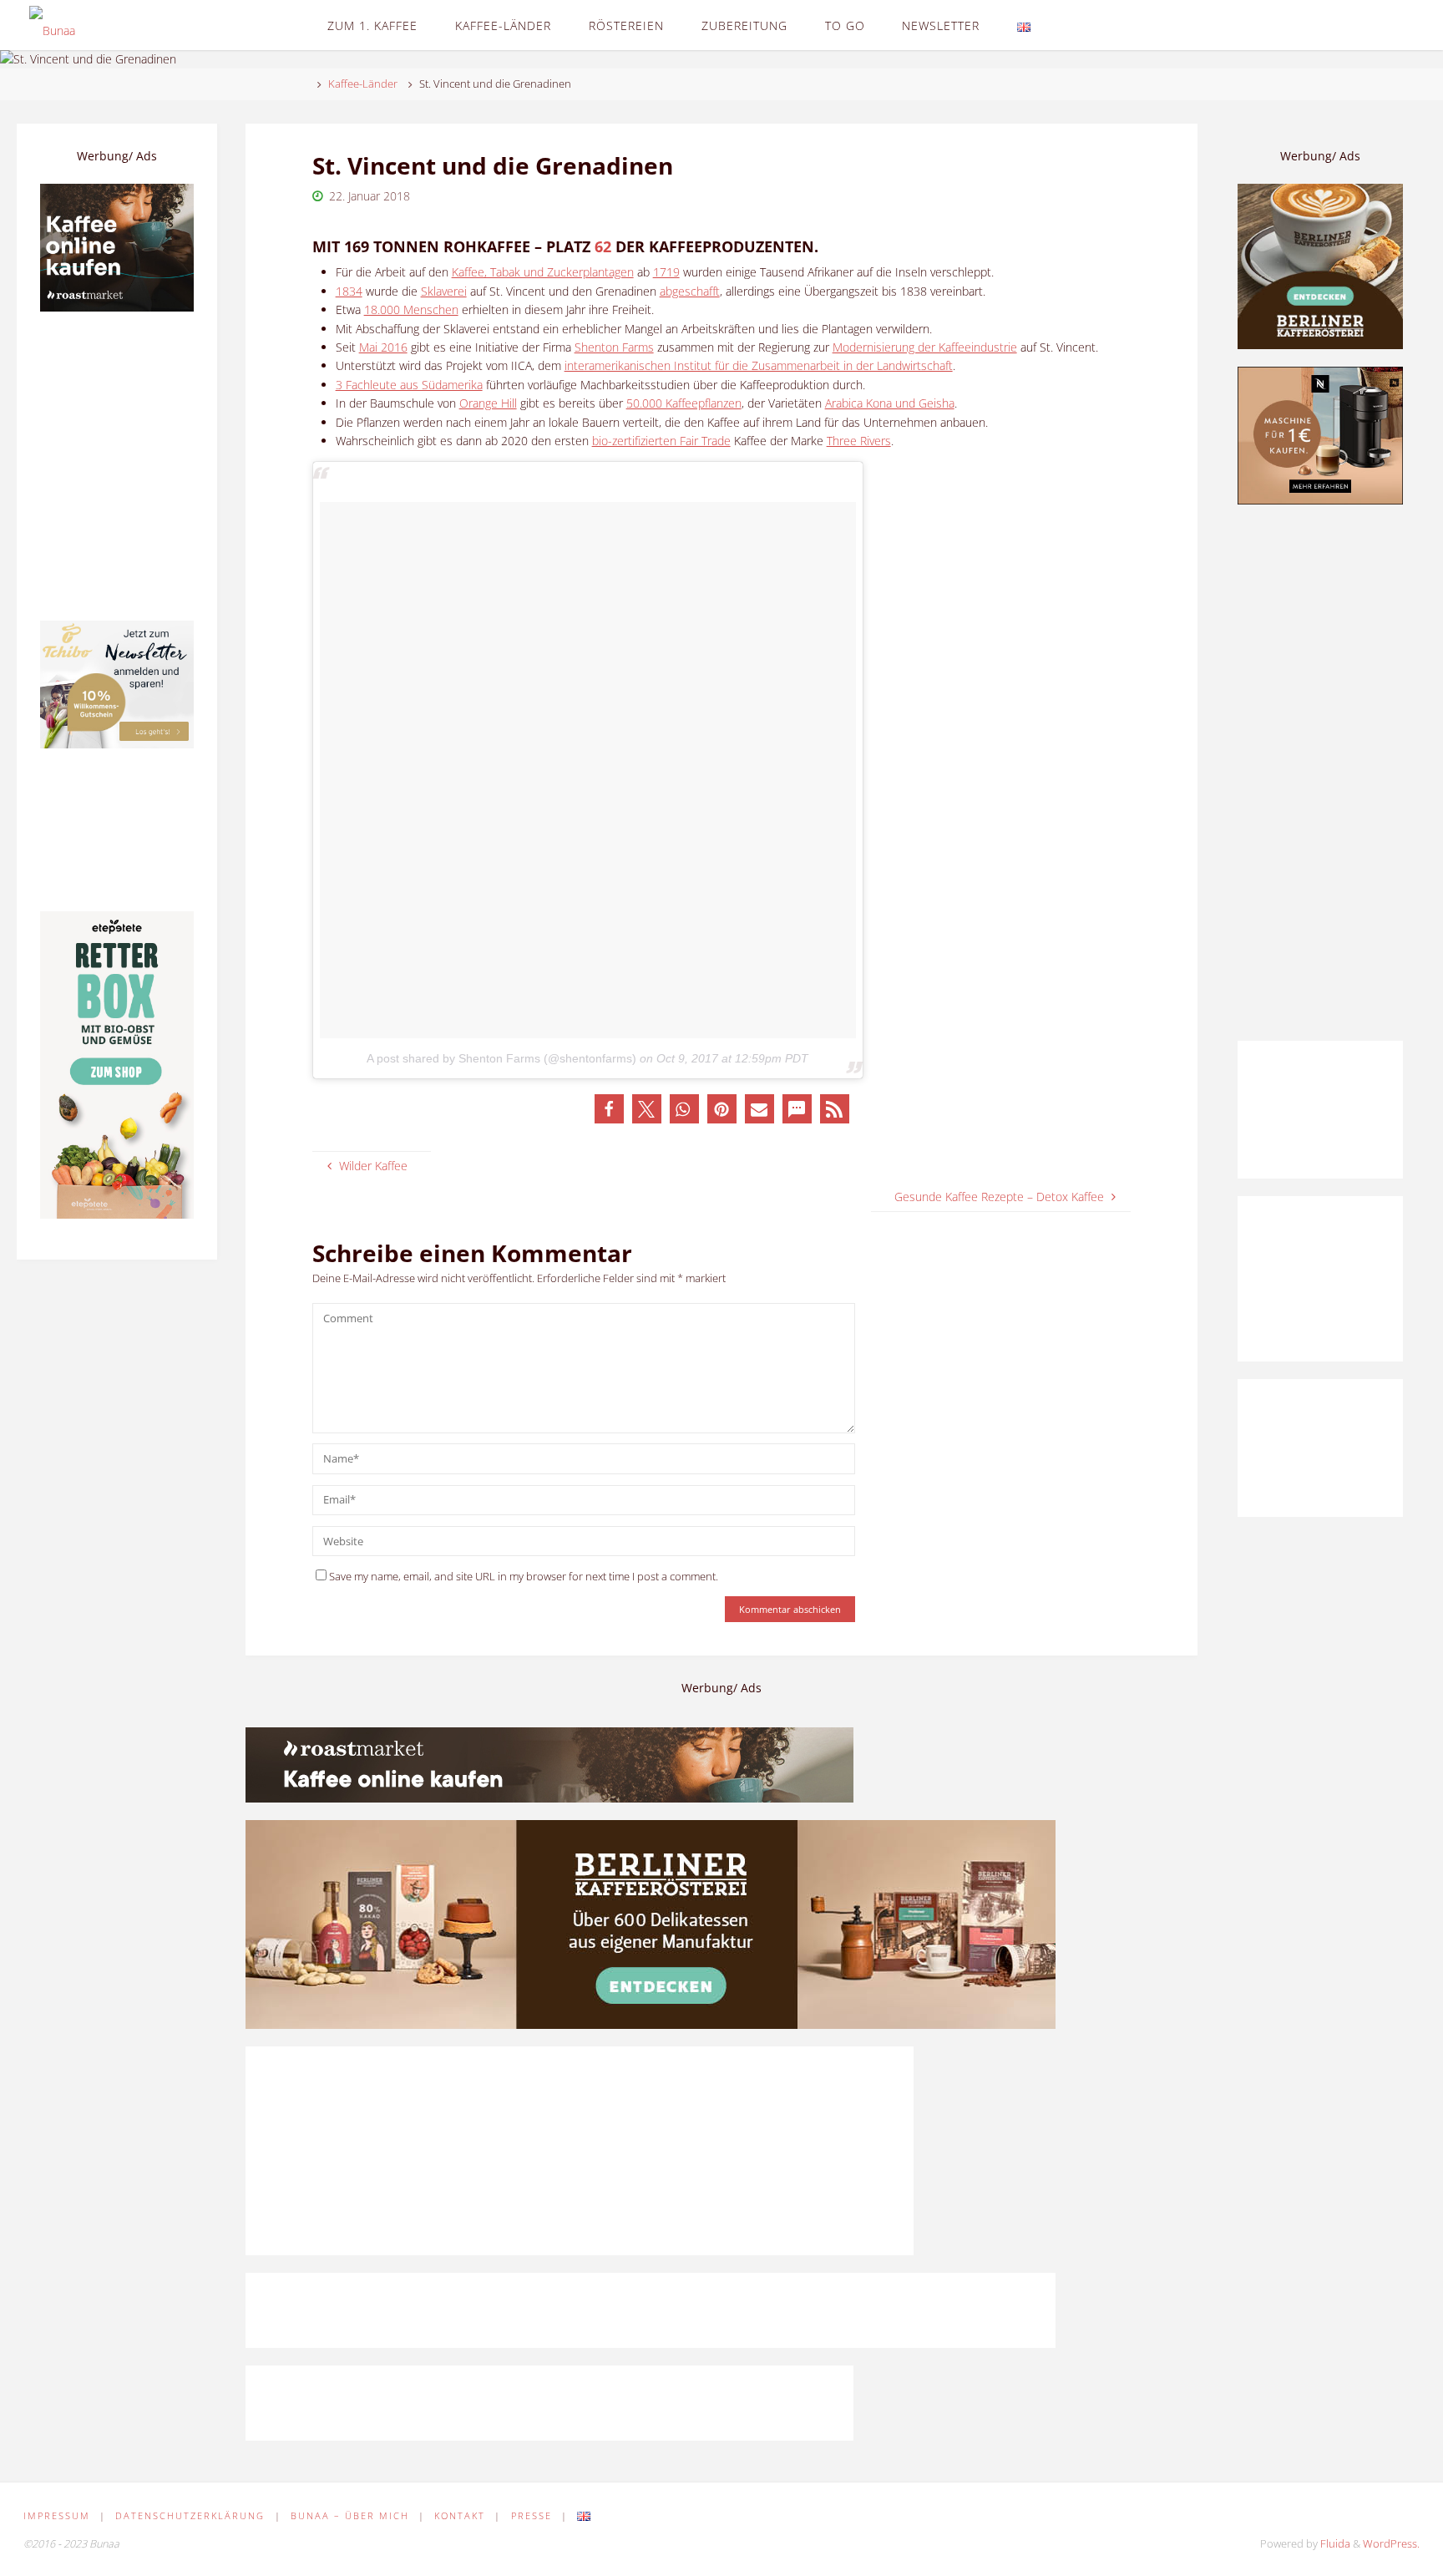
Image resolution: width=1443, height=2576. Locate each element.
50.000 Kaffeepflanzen (684, 403)
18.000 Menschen (411, 309)
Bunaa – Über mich (350, 2515)
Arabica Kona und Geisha (890, 403)
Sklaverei (444, 291)
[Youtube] (1402, 25)
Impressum (57, 2515)
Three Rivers (859, 441)
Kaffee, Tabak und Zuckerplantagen (543, 272)
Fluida (1334, 2544)
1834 (349, 291)
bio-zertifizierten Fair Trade (661, 441)
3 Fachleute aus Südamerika (409, 385)
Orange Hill (488, 403)
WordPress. (1391, 2544)
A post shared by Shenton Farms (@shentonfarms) (501, 1058)
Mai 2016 (383, 347)
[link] (1063, 25)
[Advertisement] (1320, 773)
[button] (609, 1109)
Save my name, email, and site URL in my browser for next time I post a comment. (524, 1577)
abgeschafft (690, 291)
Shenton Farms (614, 347)
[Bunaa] (52, 25)
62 (603, 246)
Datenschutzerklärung (190, 2515)
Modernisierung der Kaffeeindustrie (925, 347)
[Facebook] (1331, 25)
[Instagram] (1378, 25)
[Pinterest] (1355, 25)
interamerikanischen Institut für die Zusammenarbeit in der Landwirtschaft (759, 365)
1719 (666, 272)
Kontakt (460, 2515)
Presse (532, 2515)
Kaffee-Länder (363, 84)
